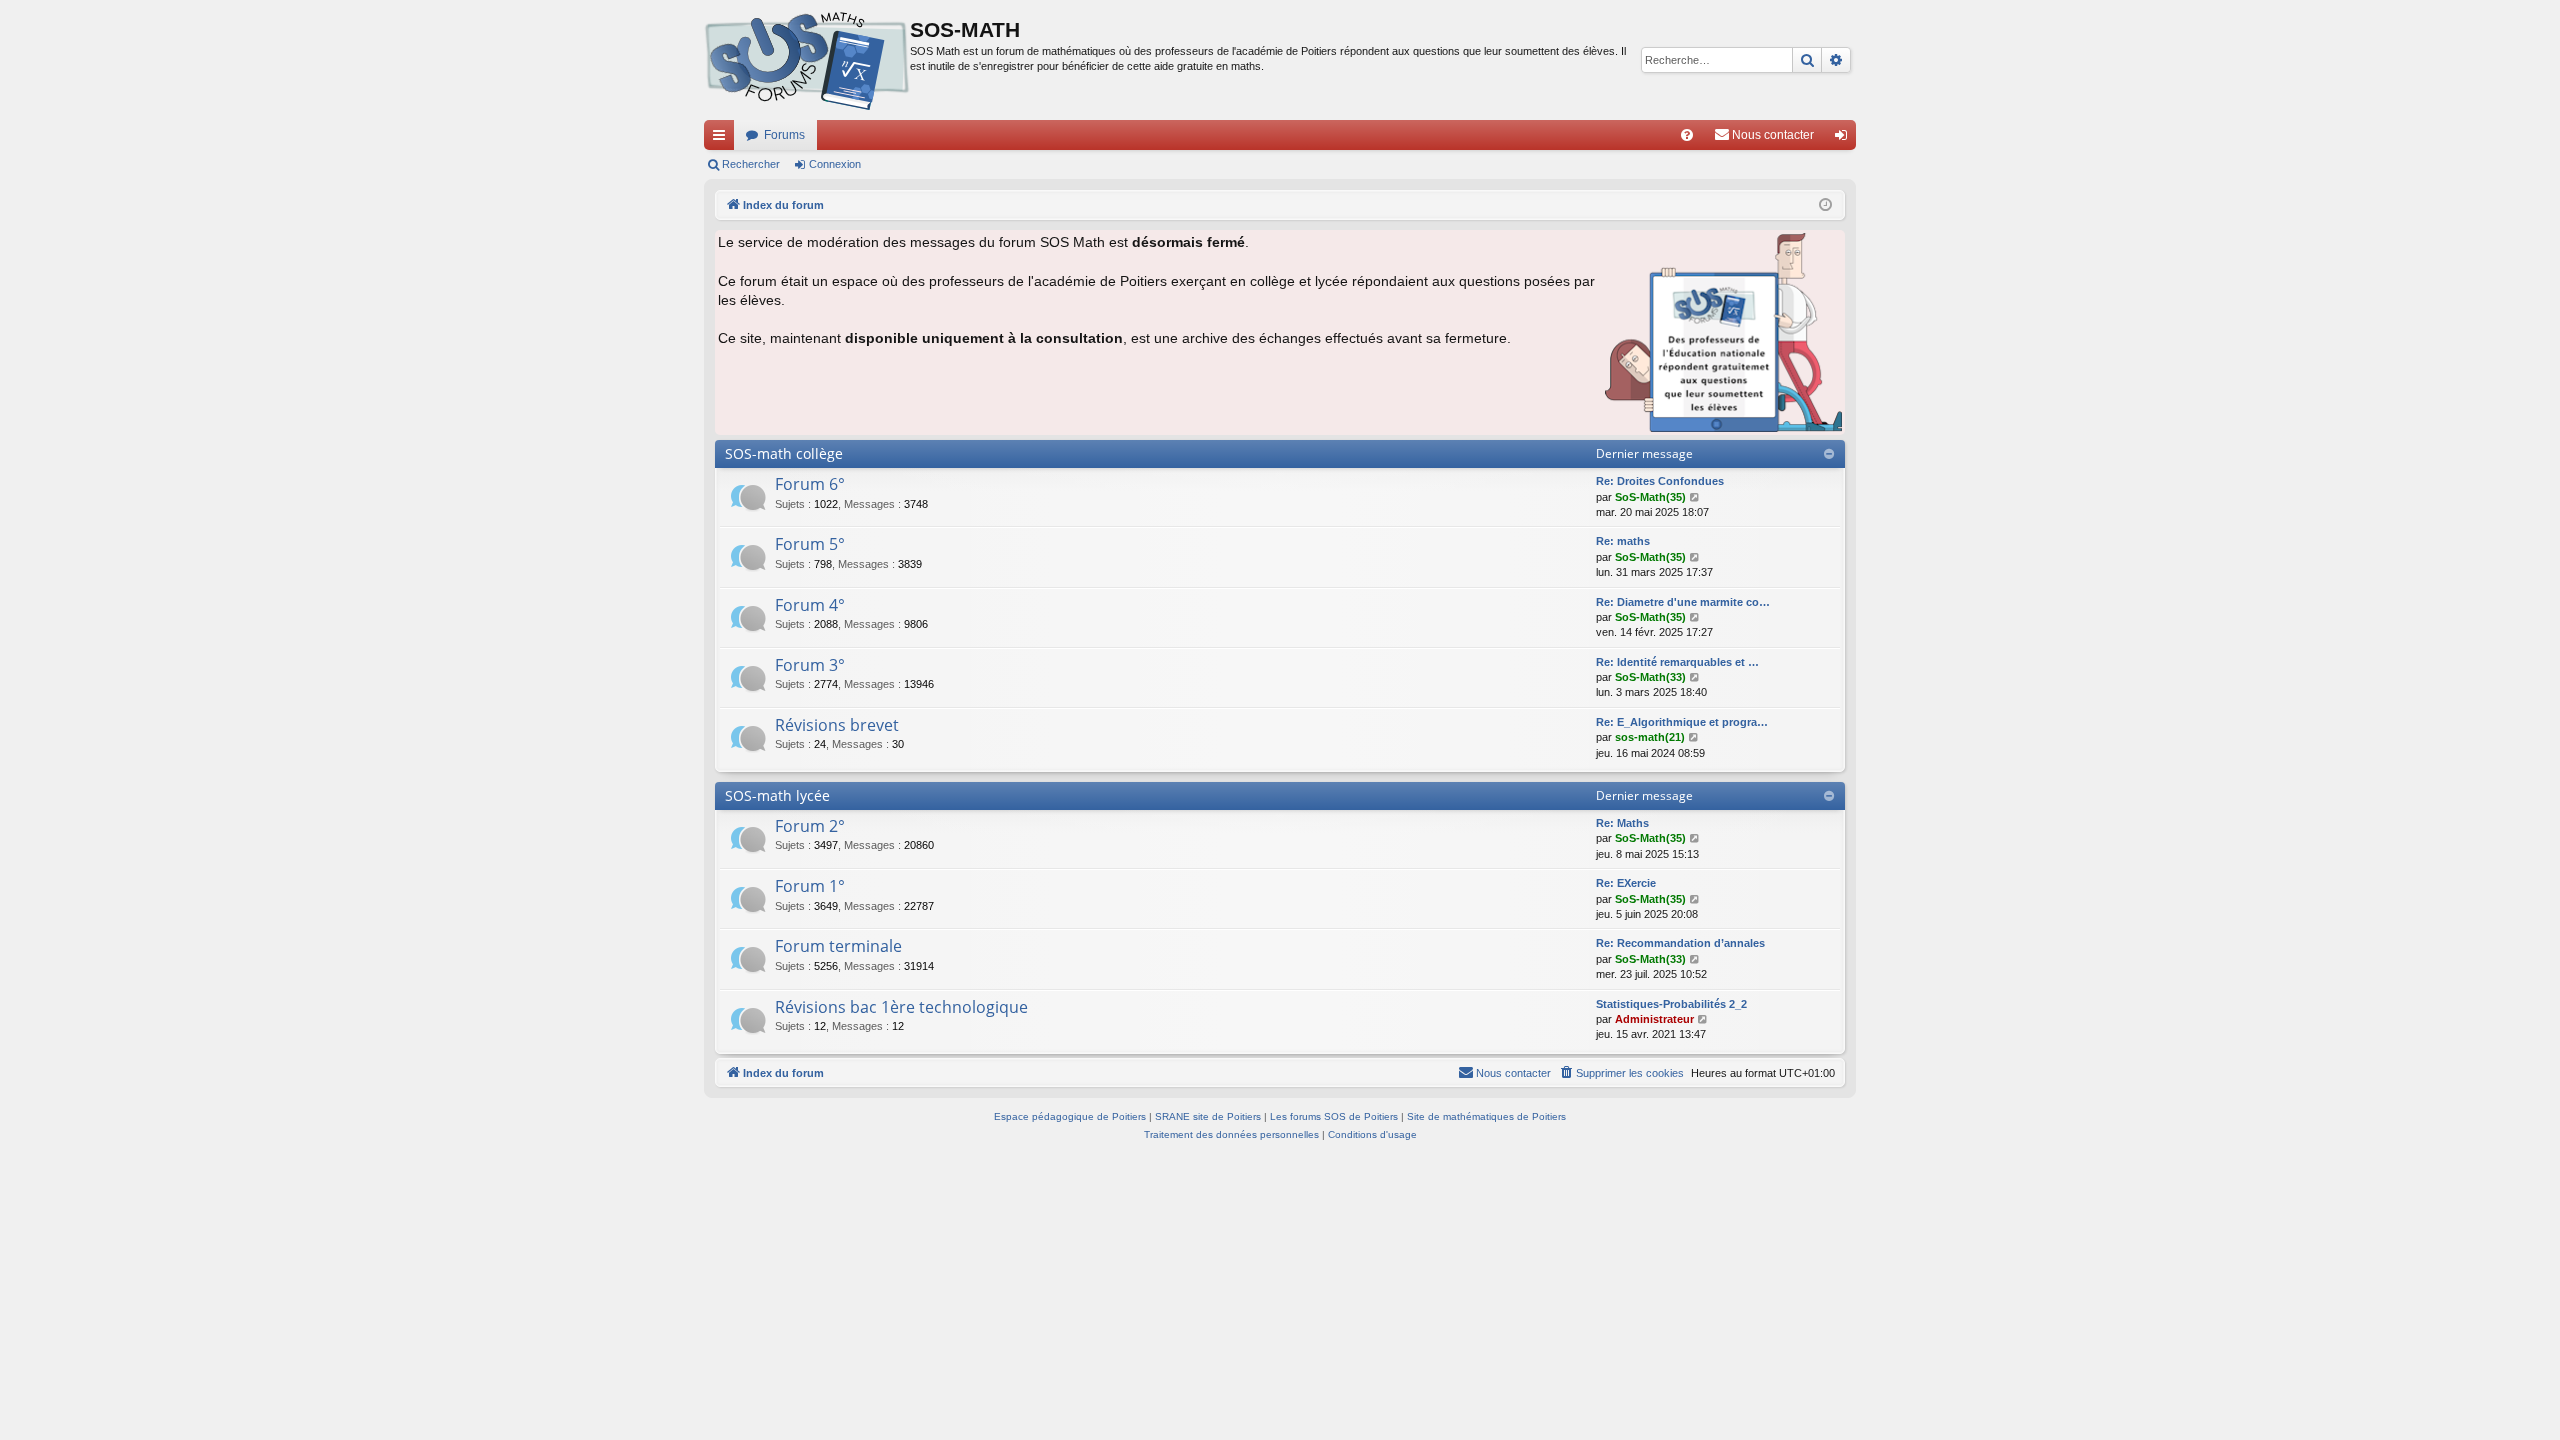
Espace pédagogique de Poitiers (1070, 1116)
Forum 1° (810, 886)
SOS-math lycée (777, 795)
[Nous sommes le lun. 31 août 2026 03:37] (1825, 205)
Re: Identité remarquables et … (1677, 662)
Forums (784, 135)
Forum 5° (810, 544)
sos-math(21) (1650, 737)
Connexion (835, 164)
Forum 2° (810, 826)
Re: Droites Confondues (1660, 481)
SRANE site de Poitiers (1208, 1116)
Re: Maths (1622, 823)
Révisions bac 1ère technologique (901, 1007)
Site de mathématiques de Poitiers (1486, 1116)
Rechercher (751, 164)
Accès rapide (723, 139)
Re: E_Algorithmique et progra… (1682, 722)
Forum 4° (810, 605)
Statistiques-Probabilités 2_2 (1671, 1004)
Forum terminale (838, 946)
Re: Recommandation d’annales (1680, 943)
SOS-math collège (784, 453)
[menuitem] (1687, 135)
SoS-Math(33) (1650, 677)
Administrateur (1654, 1019)
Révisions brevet (837, 725)
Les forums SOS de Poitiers (1334, 1116)
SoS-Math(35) (1650, 497)
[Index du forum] (807, 60)
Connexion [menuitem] (1845, 139)
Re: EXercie (1626, 883)
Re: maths (1623, 541)
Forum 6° (810, 484)
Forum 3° (810, 665)
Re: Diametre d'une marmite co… (1683, 602)
